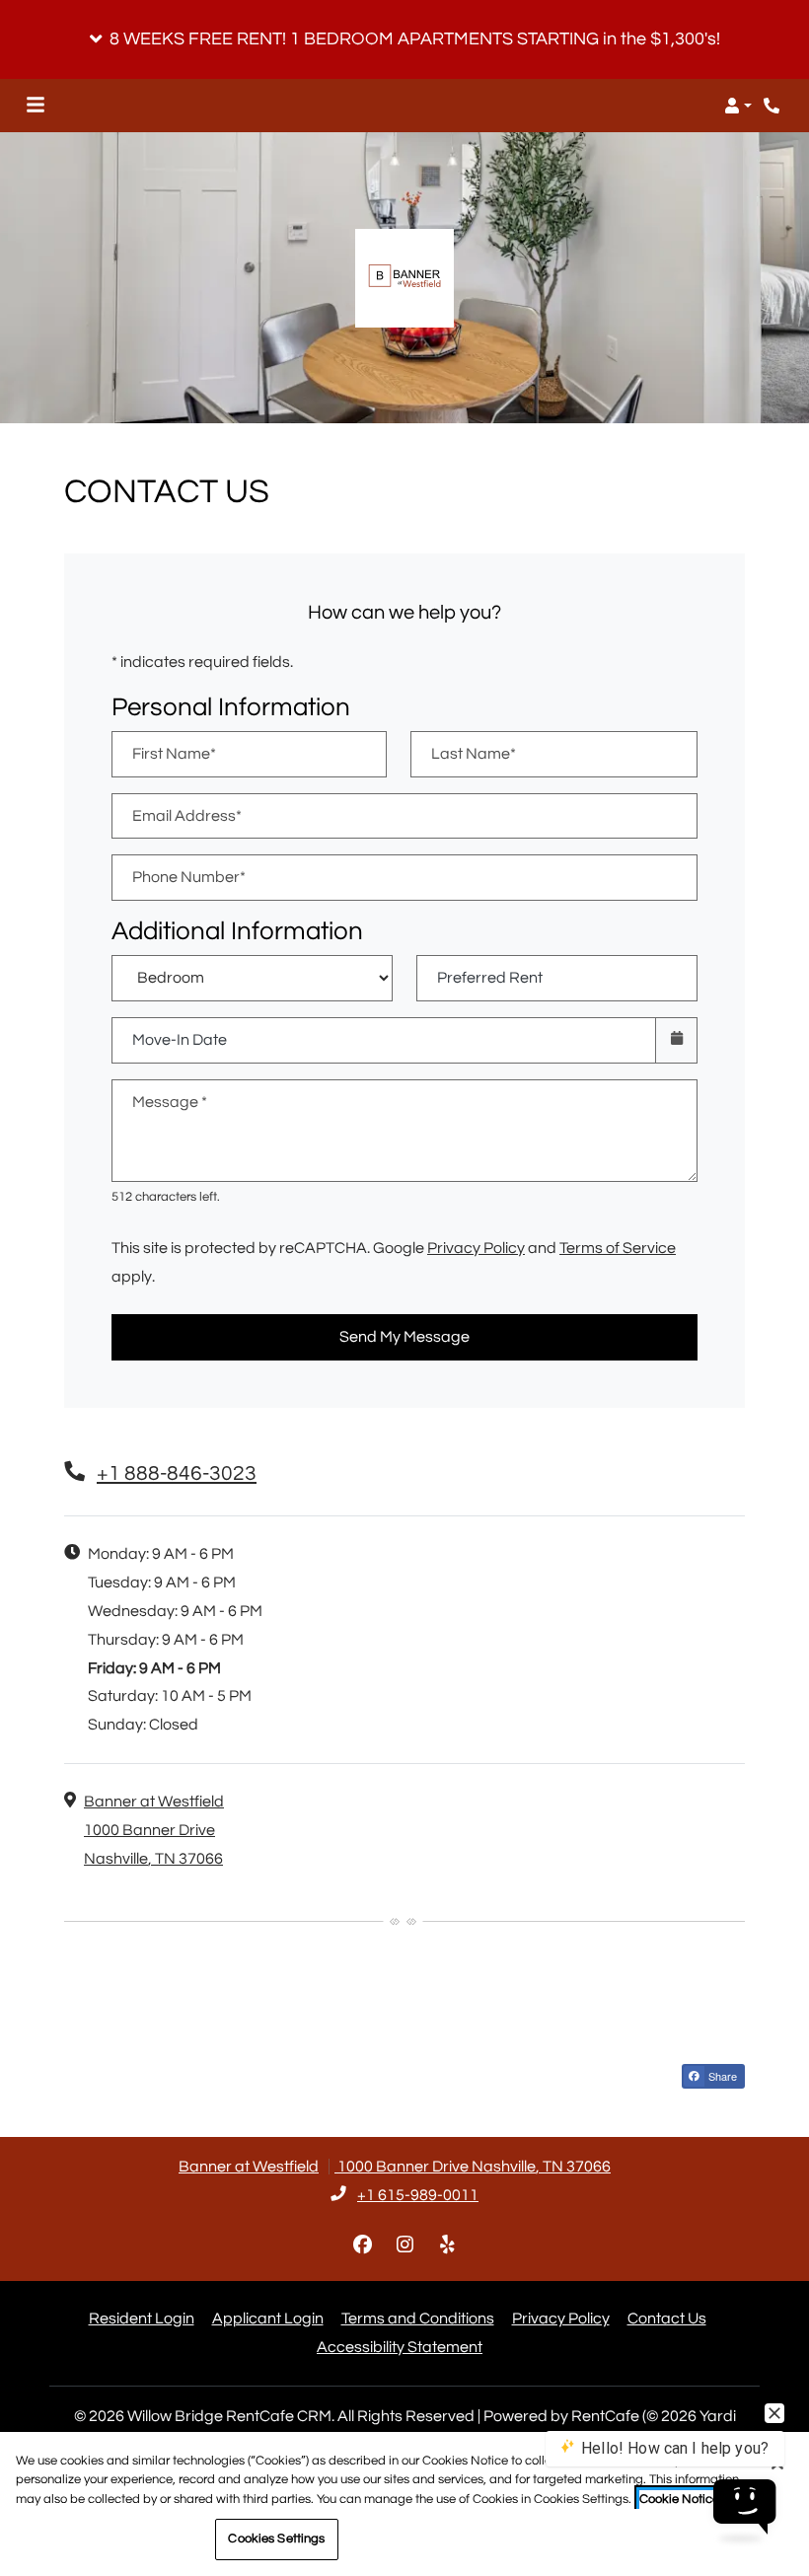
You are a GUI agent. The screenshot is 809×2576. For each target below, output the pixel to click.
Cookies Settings (276, 2539)
